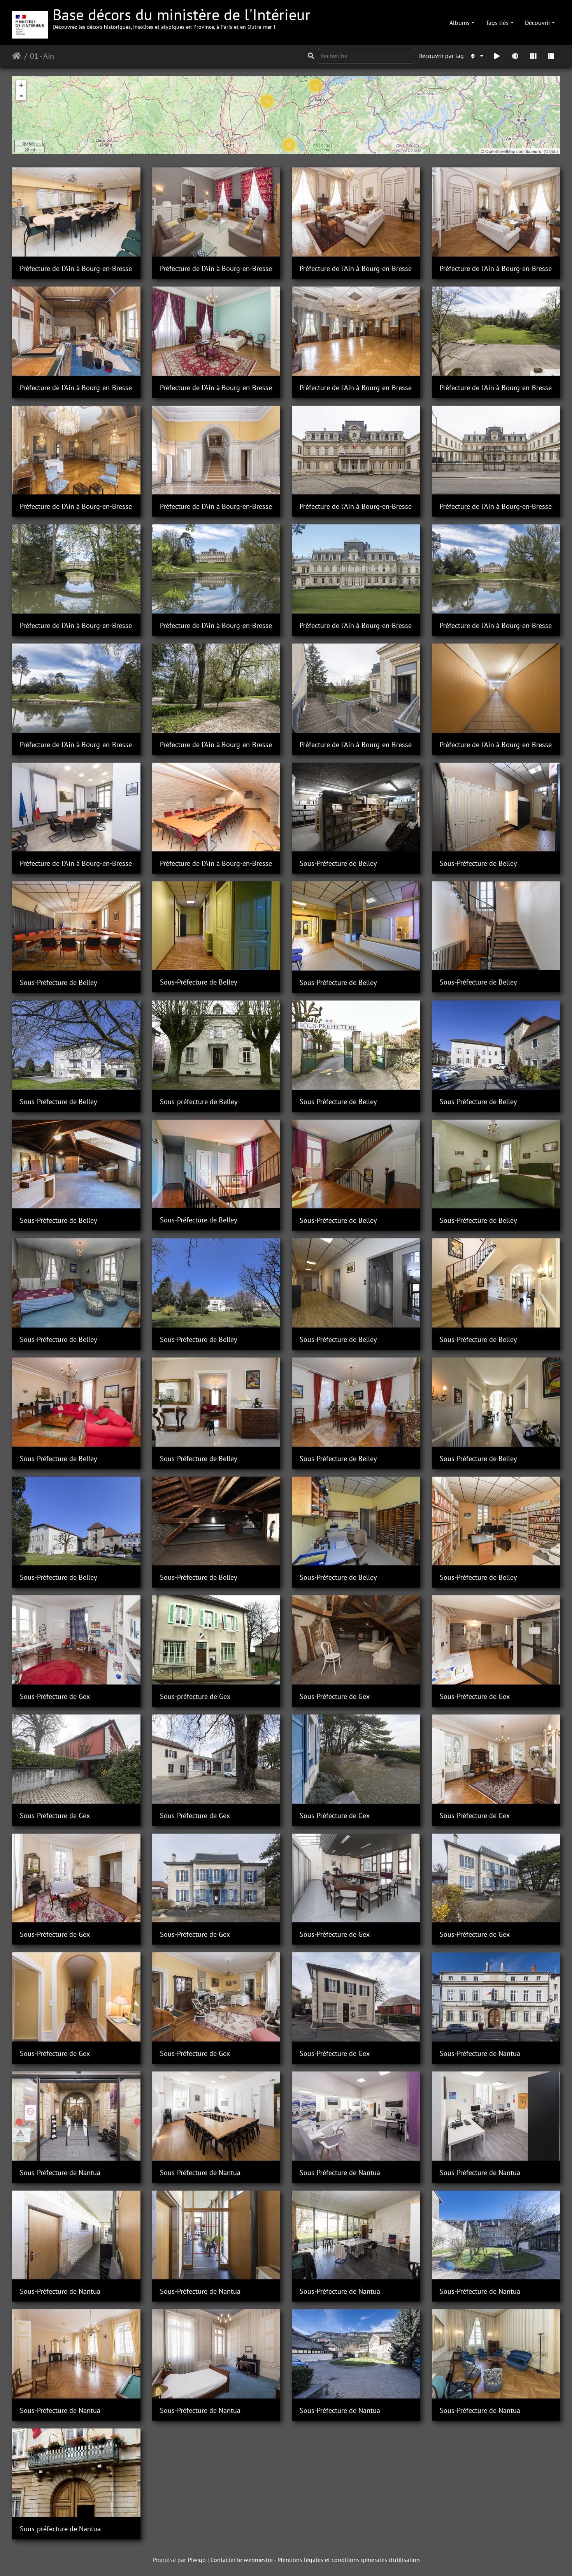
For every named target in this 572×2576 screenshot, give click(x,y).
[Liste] (551, 56)
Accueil (17, 56)
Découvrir (538, 23)
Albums (460, 23)
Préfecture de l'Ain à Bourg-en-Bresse (76, 268)
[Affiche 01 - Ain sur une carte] (515, 56)
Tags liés (497, 23)
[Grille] (533, 56)
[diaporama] (497, 56)
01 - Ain (42, 56)
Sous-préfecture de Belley (199, 1102)
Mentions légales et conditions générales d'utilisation (349, 2560)
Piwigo (197, 2560)
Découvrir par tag (441, 56)
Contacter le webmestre (242, 2560)
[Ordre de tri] (476, 56)
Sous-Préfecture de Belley (338, 863)
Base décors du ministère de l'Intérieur (182, 17)
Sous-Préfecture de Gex (55, 1696)
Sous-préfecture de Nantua (60, 2529)
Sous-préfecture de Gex (195, 1696)
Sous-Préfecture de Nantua (480, 2053)
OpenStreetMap (500, 151)
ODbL (551, 151)
